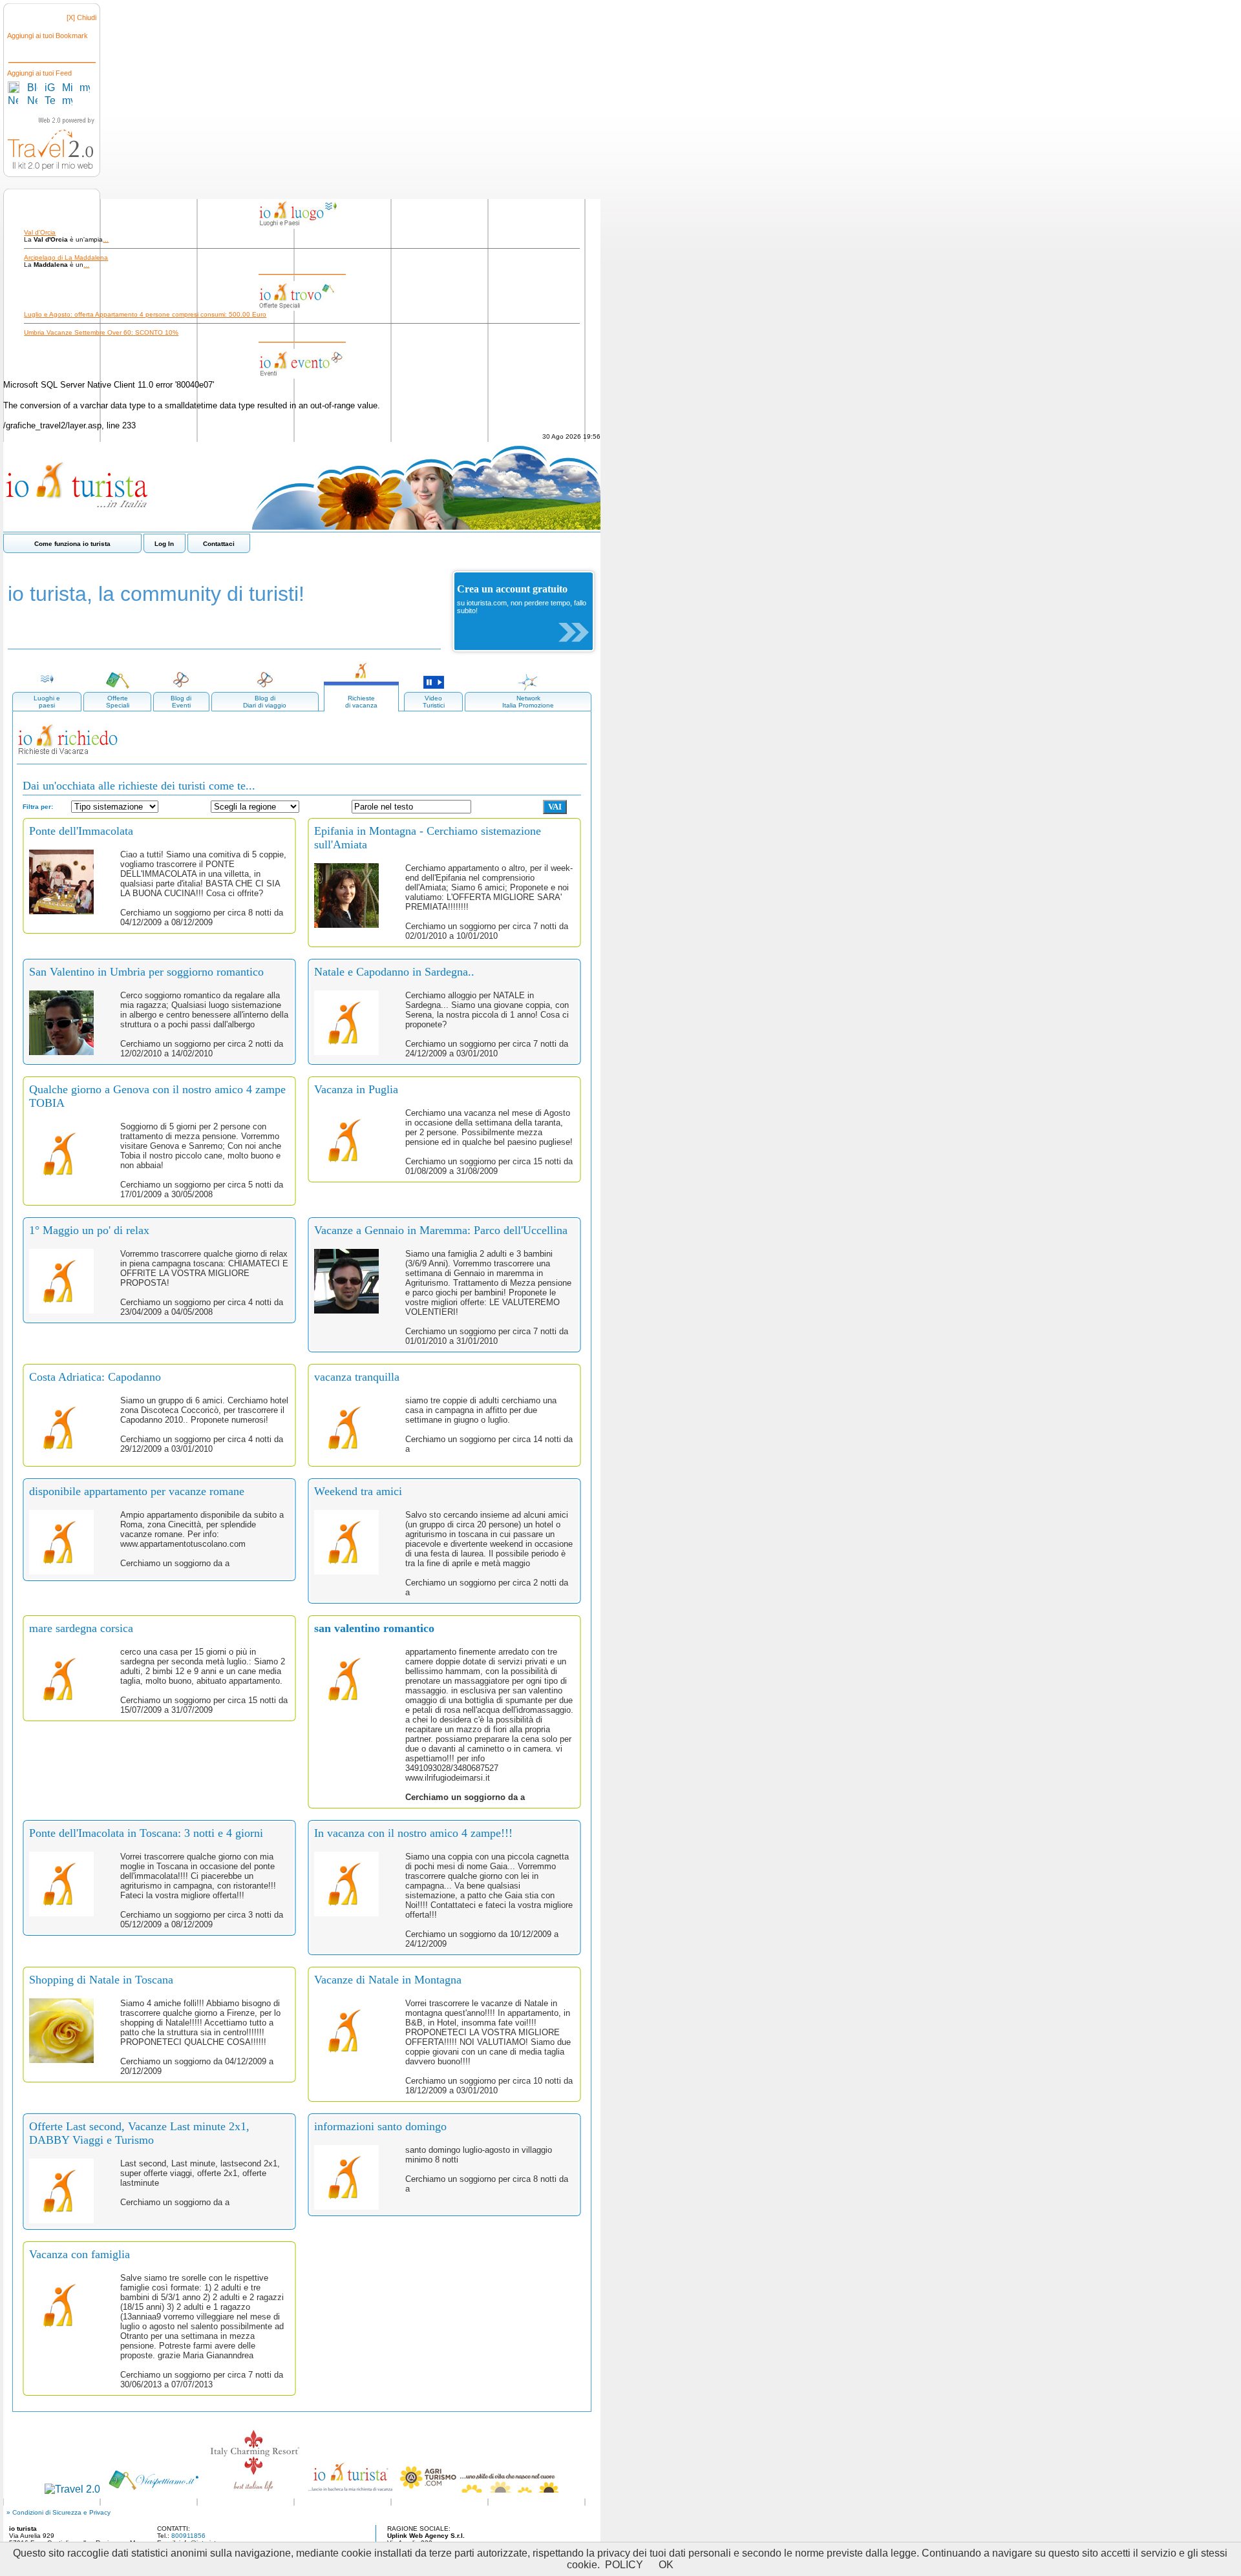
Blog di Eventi (181, 702)
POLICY (624, 2565)
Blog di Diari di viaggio (265, 702)
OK (666, 2565)
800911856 (188, 2536)
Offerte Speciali (118, 702)
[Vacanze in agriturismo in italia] (480, 2489)
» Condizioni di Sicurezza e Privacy (58, 2512)
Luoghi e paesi (47, 702)
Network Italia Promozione (528, 702)
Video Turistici (434, 702)
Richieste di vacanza (361, 702)
